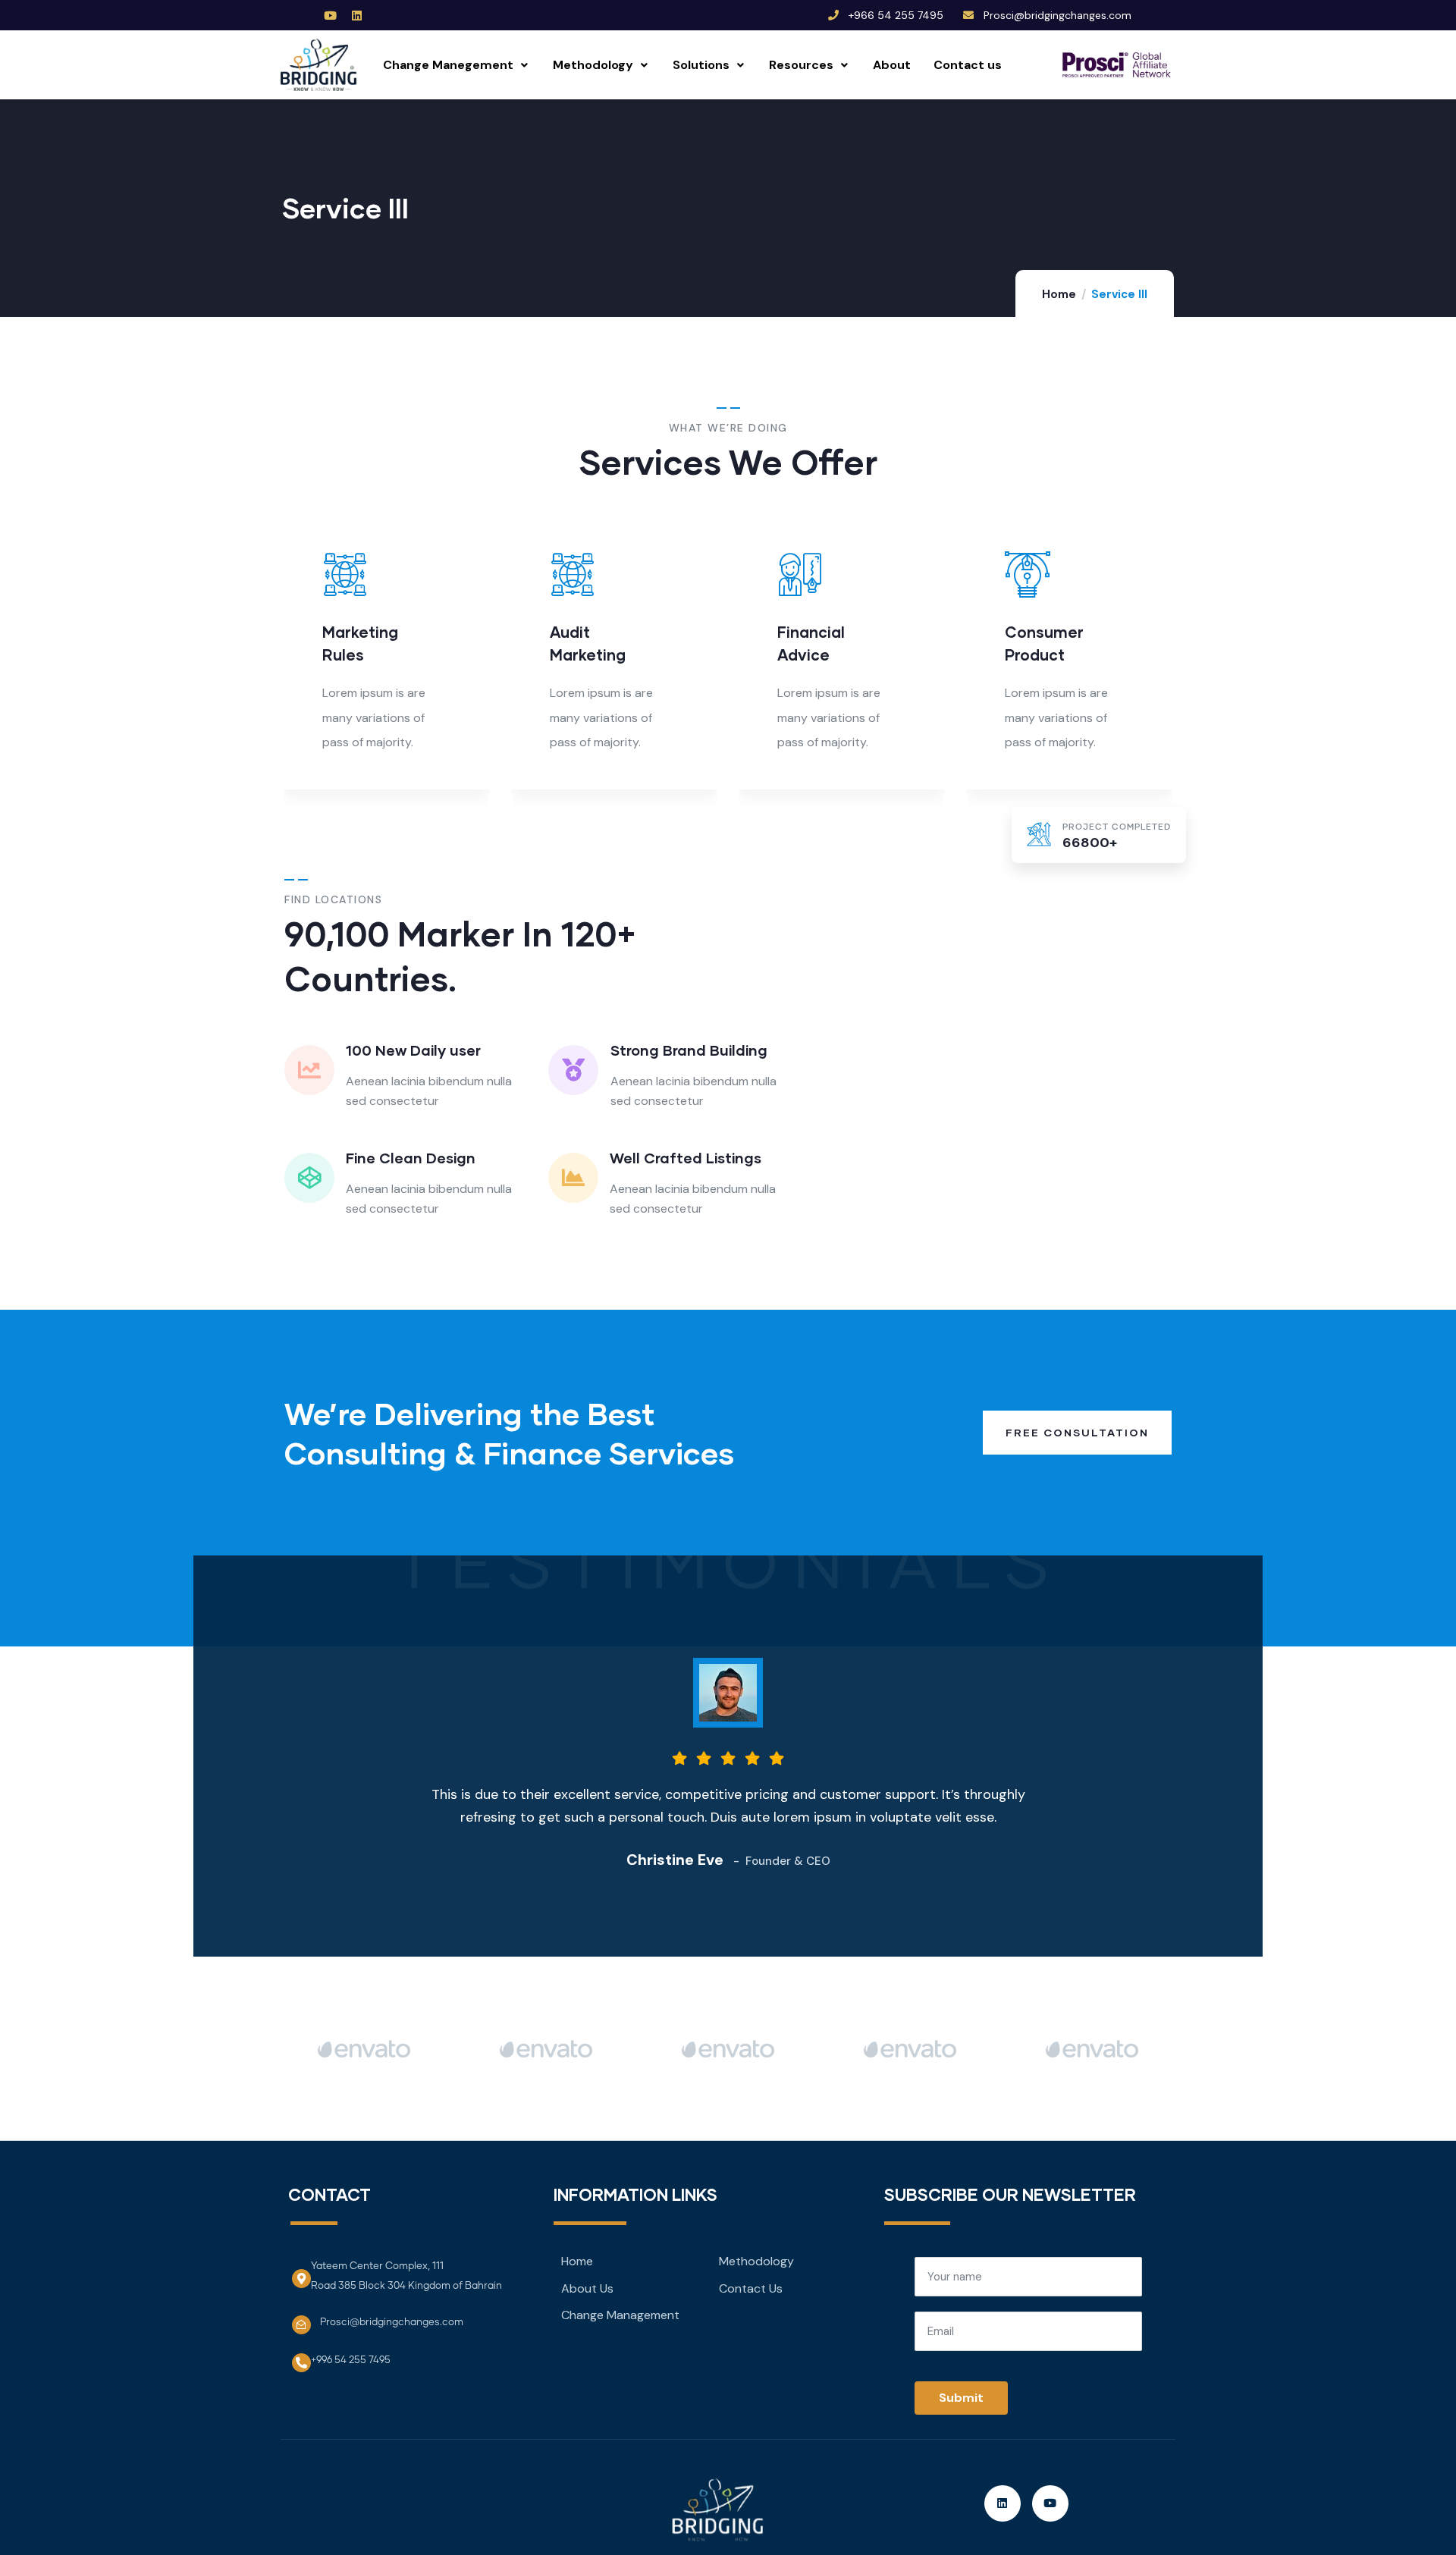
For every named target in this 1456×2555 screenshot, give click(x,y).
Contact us (968, 65)
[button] (1174, 661)
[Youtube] (331, 15)
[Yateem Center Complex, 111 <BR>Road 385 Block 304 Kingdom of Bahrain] (301, 2279)
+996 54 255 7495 (351, 2360)
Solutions (701, 65)
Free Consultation (1077, 1432)
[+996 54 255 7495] (301, 2363)
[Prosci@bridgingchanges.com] (301, 2325)
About (892, 65)
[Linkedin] (357, 15)
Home (1059, 294)
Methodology (593, 65)
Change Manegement (448, 65)
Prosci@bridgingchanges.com (392, 2323)
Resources (801, 65)
